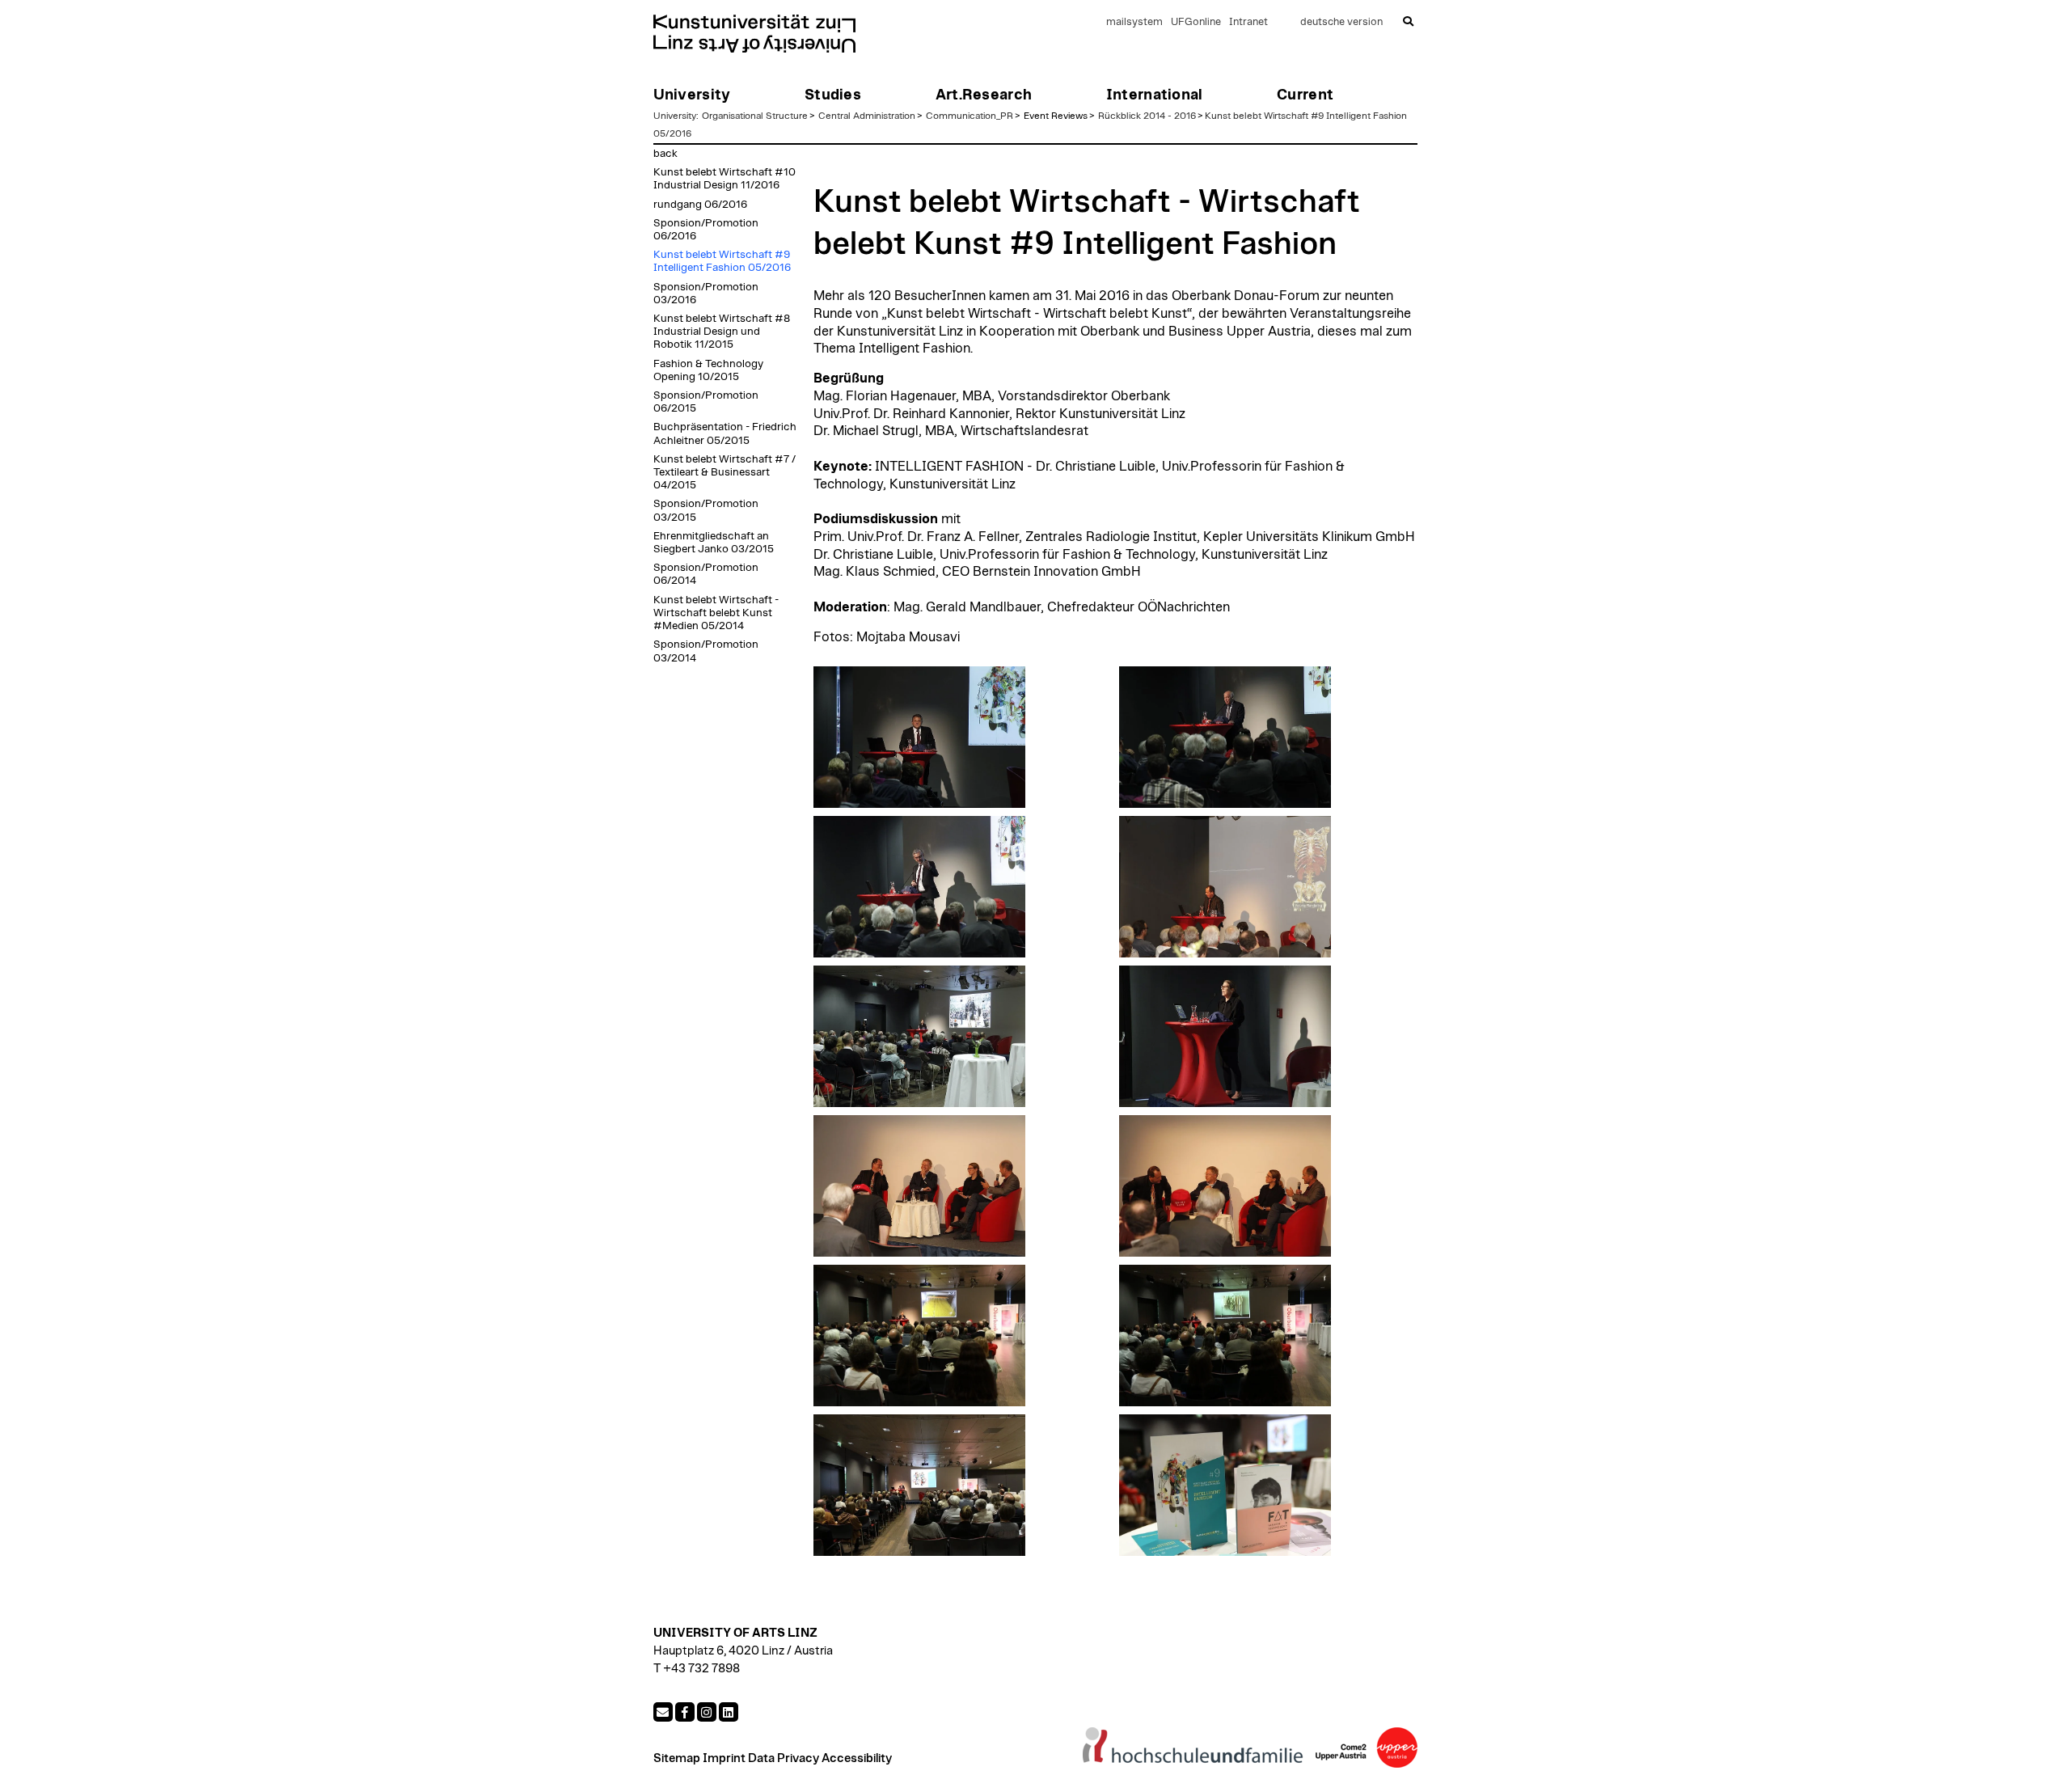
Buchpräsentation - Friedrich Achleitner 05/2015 (725, 433)
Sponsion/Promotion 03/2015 (706, 510)
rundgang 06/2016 (700, 205)
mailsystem (1134, 22)
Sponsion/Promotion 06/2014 (706, 574)
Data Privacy (784, 1758)
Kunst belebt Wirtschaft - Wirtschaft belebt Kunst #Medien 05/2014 (716, 613)
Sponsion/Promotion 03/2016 (706, 294)
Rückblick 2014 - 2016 (1147, 116)
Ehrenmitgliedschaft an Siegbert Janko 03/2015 (714, 543)
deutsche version (1341, 22)
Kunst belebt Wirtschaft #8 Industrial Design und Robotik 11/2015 (722, 332)
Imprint (724, 1758)
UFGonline (1196, 22)
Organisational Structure (755, 116)
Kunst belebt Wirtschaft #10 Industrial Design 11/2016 (724, 179)
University (675, 116)
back (665, 154)
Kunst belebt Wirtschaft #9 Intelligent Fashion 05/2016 (722, 261)
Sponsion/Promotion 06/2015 (706, 402)
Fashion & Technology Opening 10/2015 (708, 370)
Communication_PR (970, 116)
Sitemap (677, 1758)
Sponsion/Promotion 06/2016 (706, 230)
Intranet (1248, 22)
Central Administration (867, 116)
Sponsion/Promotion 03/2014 (706, 651)
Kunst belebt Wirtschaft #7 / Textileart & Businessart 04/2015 (724, 472)
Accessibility (857, 1758)
